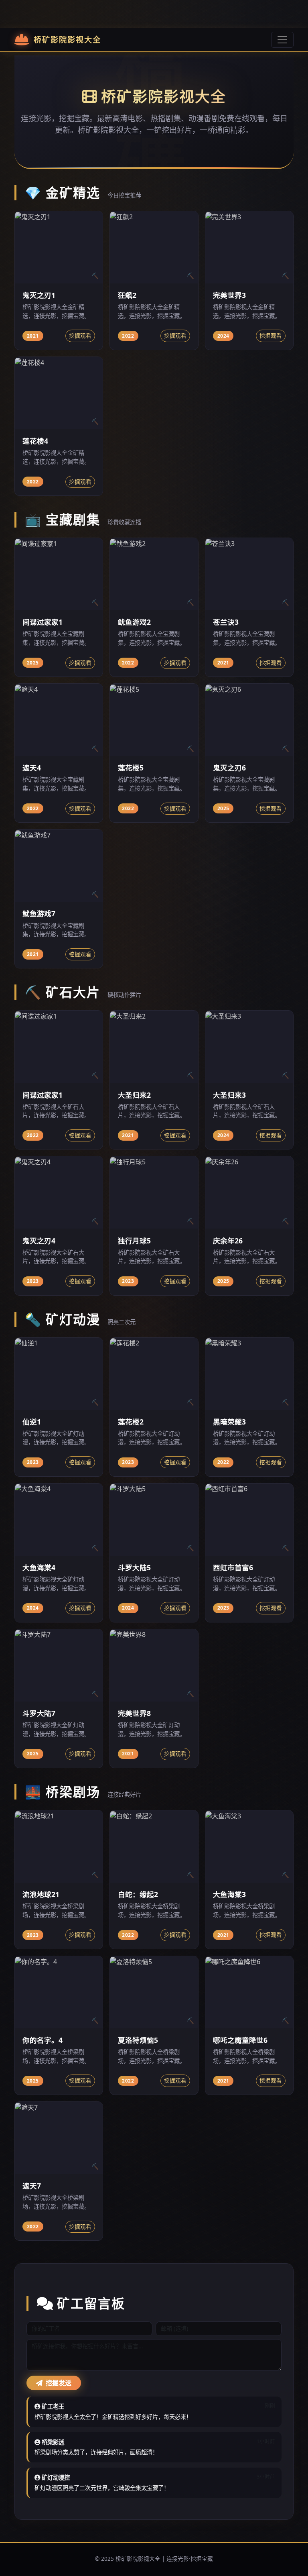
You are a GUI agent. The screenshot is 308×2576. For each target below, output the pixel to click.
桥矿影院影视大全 (67, 40)
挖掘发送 (58, 2383)
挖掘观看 (80, 335)
